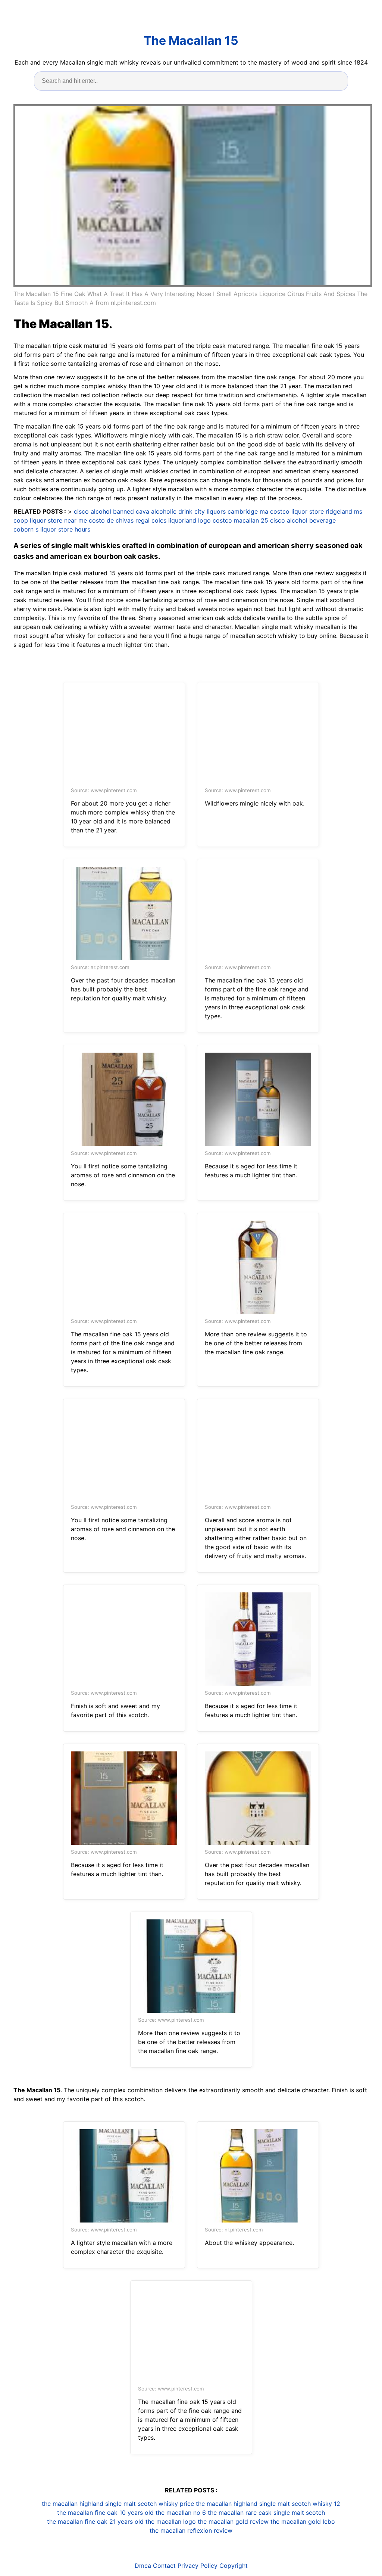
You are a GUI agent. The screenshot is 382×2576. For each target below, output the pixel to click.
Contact (164, 2566)
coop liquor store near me (50, 520)
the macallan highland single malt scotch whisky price (118, 2504)
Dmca (143, 2566)
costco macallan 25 (240, 520)
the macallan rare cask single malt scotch (266, 2513)
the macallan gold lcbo (303, 2522)
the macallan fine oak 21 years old (95, 2522)
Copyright (234, 2566)
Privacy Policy (198, 2566)
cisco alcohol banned (104, 511)
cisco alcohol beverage (303, 520)
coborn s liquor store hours (52, 529)
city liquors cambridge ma (231, 511)
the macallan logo (171, 2522)
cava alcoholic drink (164, 511)
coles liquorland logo (181, 520)
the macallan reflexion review (191, 2530)
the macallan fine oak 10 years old (105, 2513)
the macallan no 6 (181, 2513)
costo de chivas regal (119, 520)
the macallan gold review (233, 2522)
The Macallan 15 (191, 41)
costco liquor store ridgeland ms (316, 511)
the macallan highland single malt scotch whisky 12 (268, 2504)
